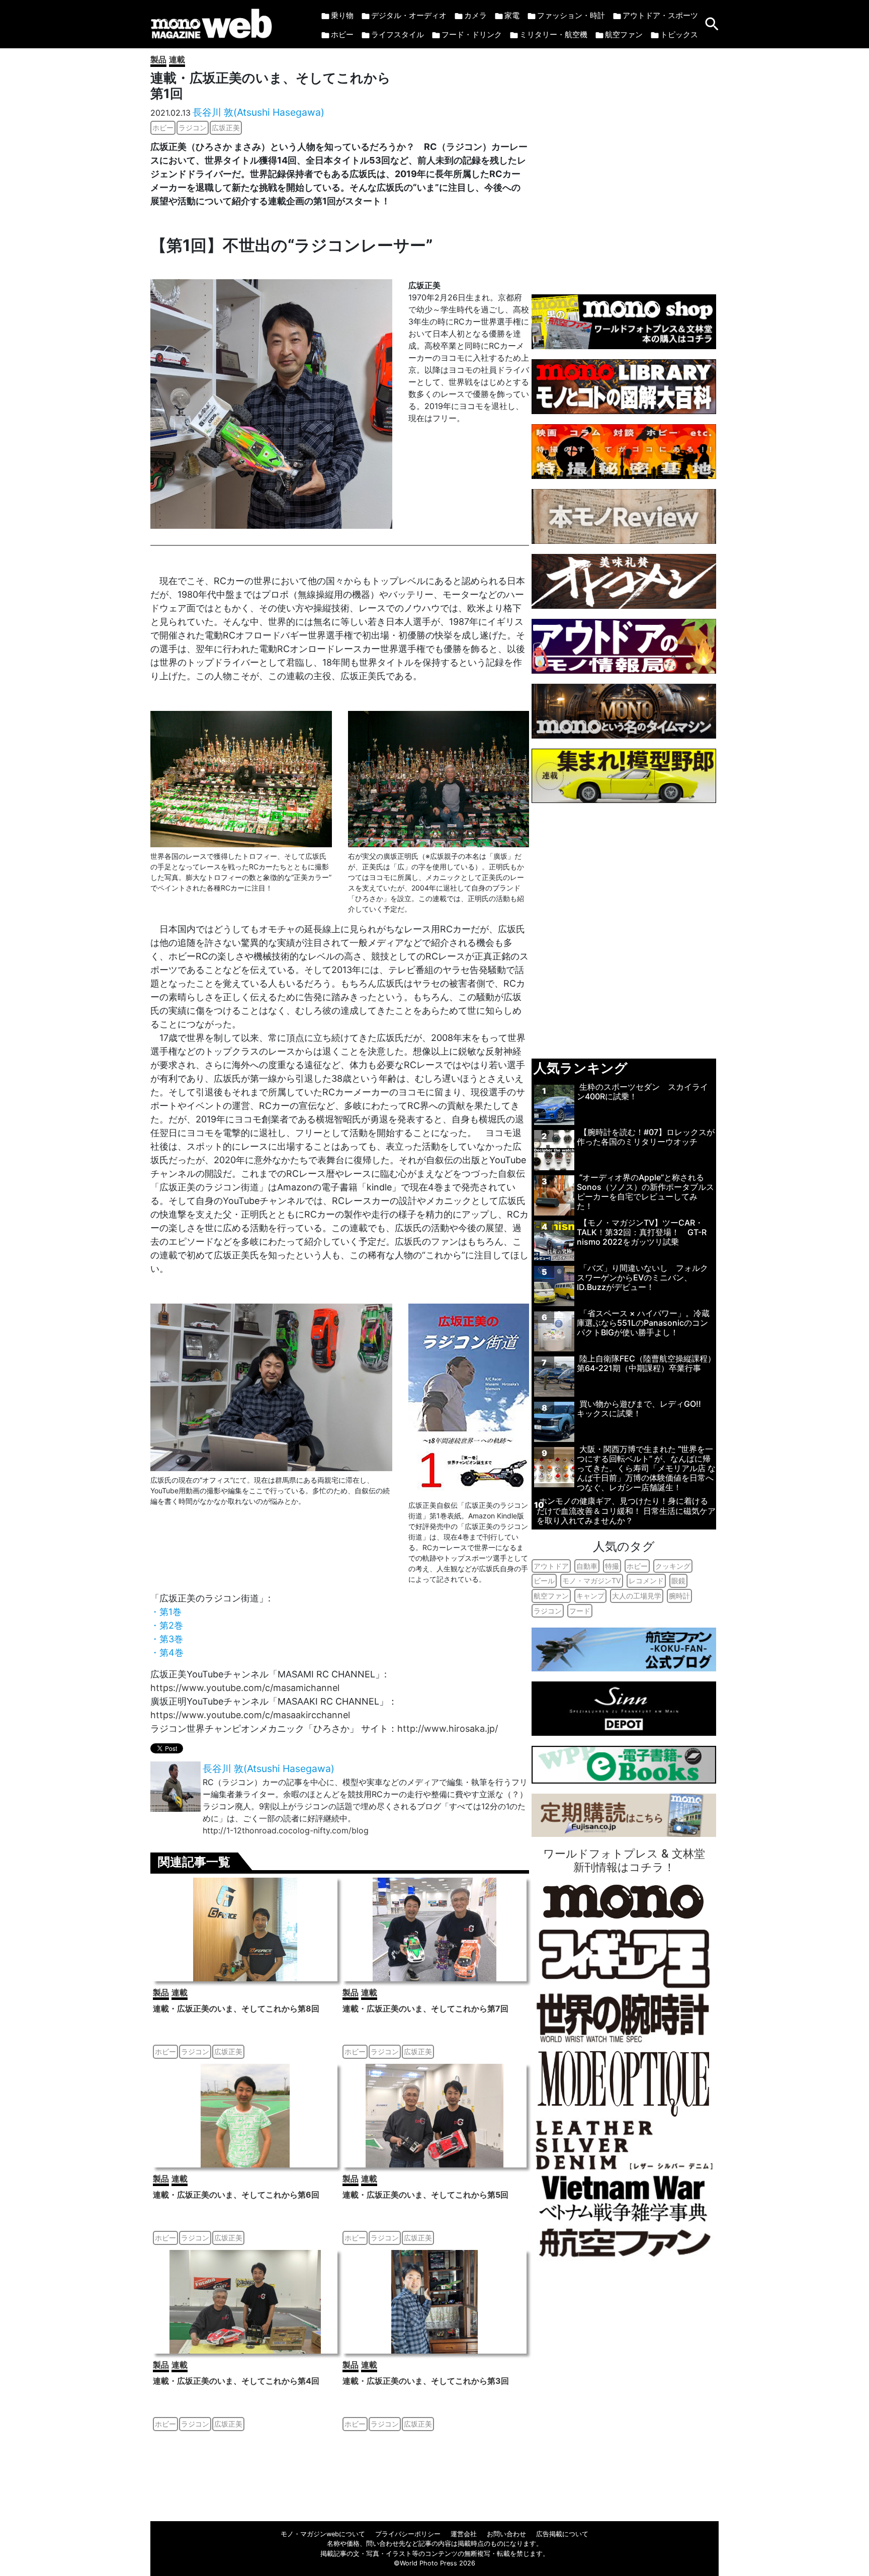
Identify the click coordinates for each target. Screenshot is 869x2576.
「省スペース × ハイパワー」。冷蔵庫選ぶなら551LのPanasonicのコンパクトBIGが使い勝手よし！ (643, 1323)
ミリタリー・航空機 (553, 34)
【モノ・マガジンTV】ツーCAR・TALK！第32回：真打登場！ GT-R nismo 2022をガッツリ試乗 (642, 1232)
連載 (177, 59)
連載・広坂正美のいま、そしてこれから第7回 (425, 2008)
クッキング (673, 1566)
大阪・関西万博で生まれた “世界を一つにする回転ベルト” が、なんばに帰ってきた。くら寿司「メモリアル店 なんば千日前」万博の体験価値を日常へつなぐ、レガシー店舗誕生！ (646, 1468)
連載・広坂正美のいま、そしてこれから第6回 (236, 2195)
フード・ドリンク (472, 34)
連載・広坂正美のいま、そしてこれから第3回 (426, 2381)
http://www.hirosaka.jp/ (448, 1728)
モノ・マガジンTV (592, 1581)
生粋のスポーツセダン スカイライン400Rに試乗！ (642, 1092)
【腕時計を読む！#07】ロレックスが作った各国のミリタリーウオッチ (646, 1137)
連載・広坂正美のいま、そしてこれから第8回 (236, 2008)
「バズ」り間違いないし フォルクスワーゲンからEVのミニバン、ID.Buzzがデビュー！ (642, 1277)
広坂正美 (226, 128)
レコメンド (646, 1581)
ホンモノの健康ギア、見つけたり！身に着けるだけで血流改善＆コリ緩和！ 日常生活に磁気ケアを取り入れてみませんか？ (626, 1510)
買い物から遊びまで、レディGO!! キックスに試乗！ (643, 1408)
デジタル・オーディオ (409, 15)
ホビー (342, 34)
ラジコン (193, 128)
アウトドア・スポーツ (660, 15)
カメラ (475, 15)
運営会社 (464, 2534)
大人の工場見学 (637, 1596)
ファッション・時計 (571, 15)
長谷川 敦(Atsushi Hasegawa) (258, 112)
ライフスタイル (398, 34)
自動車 (587, 1566)
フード (580, 1611)
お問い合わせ (506, 2534)
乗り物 (342, 15)
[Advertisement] (624, 166)
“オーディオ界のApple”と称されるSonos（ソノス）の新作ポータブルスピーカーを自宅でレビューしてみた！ (645, 1192)
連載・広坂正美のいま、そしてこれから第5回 (425, 2195)
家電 (512, 15)
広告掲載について (562, 2534)
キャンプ (590, 1596)
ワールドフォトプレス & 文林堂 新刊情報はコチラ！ (624, 1860)
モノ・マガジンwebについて (323, 2534)
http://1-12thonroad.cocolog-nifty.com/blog (286, 1830)
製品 (158, 59)
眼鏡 (678, 1581)
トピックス (679, 34)
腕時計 (679, 1596)
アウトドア (551, 1566)
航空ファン (624, 34)
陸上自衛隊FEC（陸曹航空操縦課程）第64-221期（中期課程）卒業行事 (646, 1363)
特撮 (612, 1566)
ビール (544, 1581)
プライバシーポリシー (408, 2534)
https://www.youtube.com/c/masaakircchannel (250, 1715)
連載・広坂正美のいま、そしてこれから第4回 (236, 2381)
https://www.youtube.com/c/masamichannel (245, 1688)
